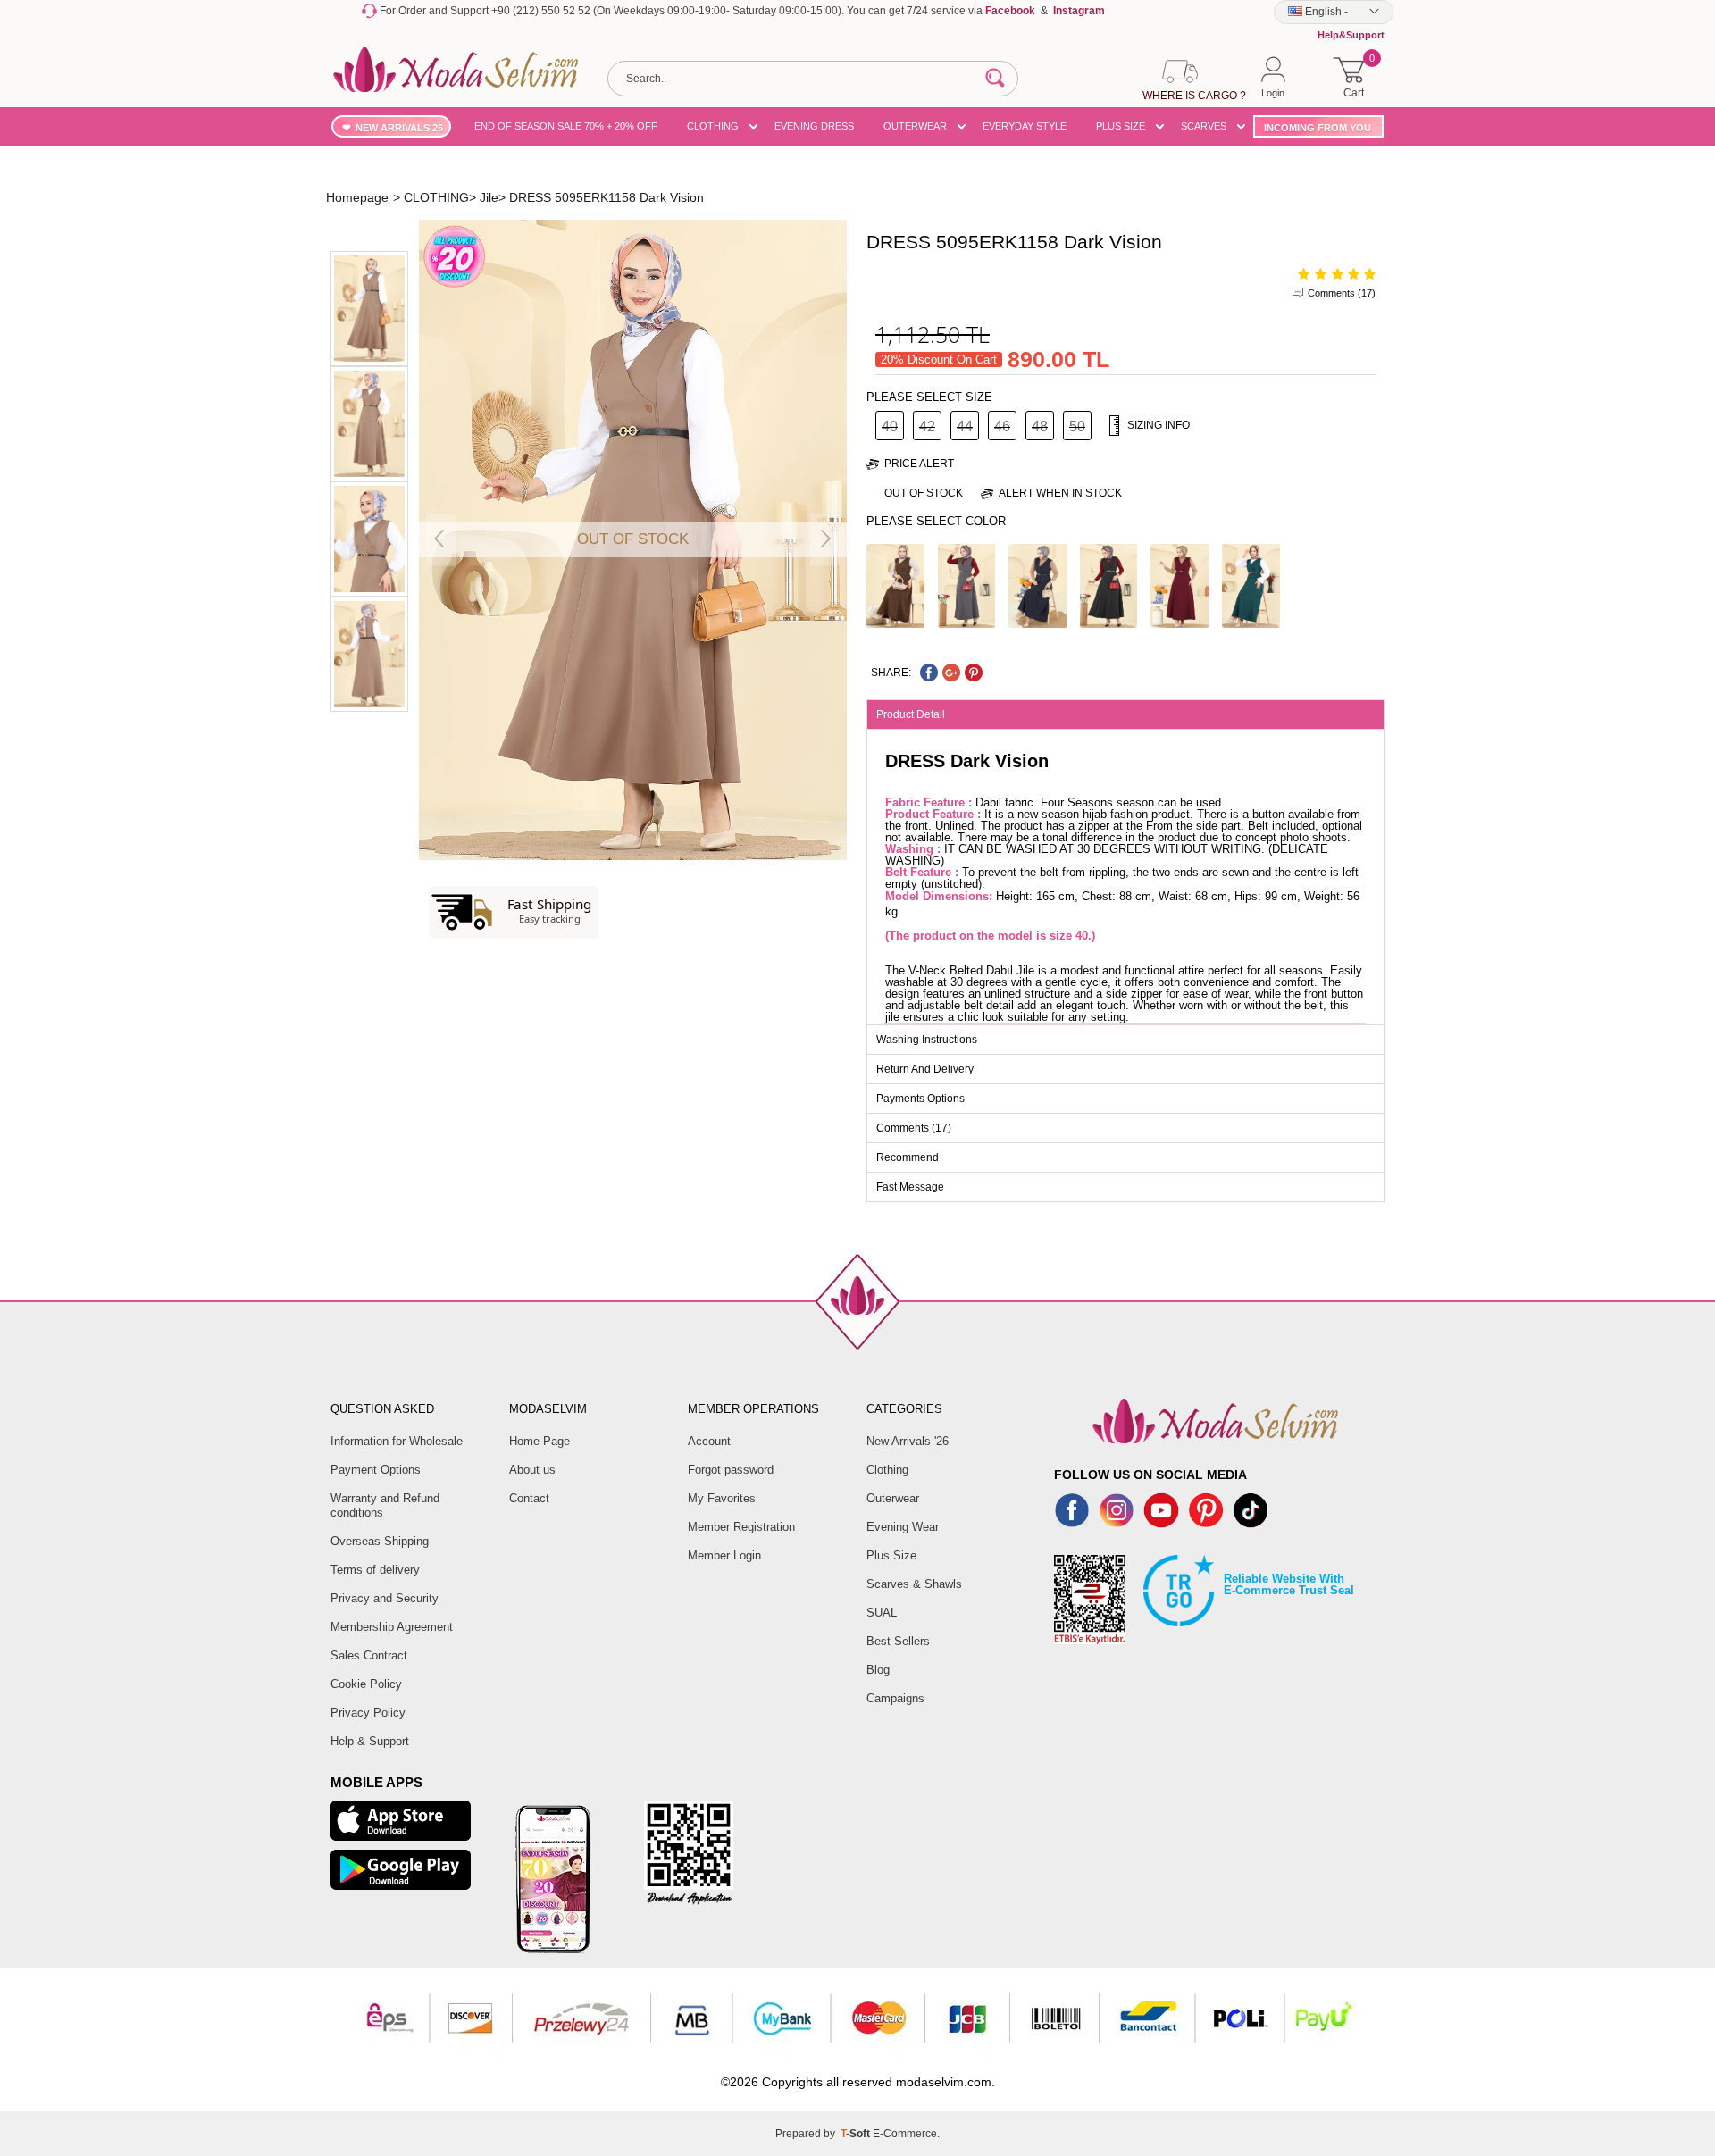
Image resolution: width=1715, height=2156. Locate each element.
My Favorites (722, 1498)
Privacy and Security (385, 1598)
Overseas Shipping (380, 1541)
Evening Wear (903, 1527)
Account (709, 1441)
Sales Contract (369, 1655)
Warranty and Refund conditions (385, 1505)
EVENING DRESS (814, 126)
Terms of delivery (375, 1570)
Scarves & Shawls (914, 1584)
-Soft (857, 2134)
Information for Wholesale (397, 1441)
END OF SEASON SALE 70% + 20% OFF (566, 126)
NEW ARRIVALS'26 (399, 128)
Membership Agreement (392, 1627)
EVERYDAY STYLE (1025, 126)
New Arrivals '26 (908, 1441)
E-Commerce (905, 2134)
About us (532, 1470)
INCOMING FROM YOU (1318, 128)
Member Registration (741, 1527)
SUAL (882, 1613)
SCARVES (1204, 126)
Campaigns (895, 1698)
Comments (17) (1342, 293)
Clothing (887, 1470)
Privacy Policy (368, 1713)
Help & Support (370, 1741)
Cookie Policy (366, 1684)
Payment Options (376, 1470)
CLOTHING (713, 126)
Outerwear (893, 1498)
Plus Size (891, 1555)
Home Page (540, 1441)
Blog (878, 1670)
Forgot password (731, 1470)
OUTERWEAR (915, 126)
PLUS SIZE (1121, 126)
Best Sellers (898, 1641)
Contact (529, 1498)
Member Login (724, 1555)
